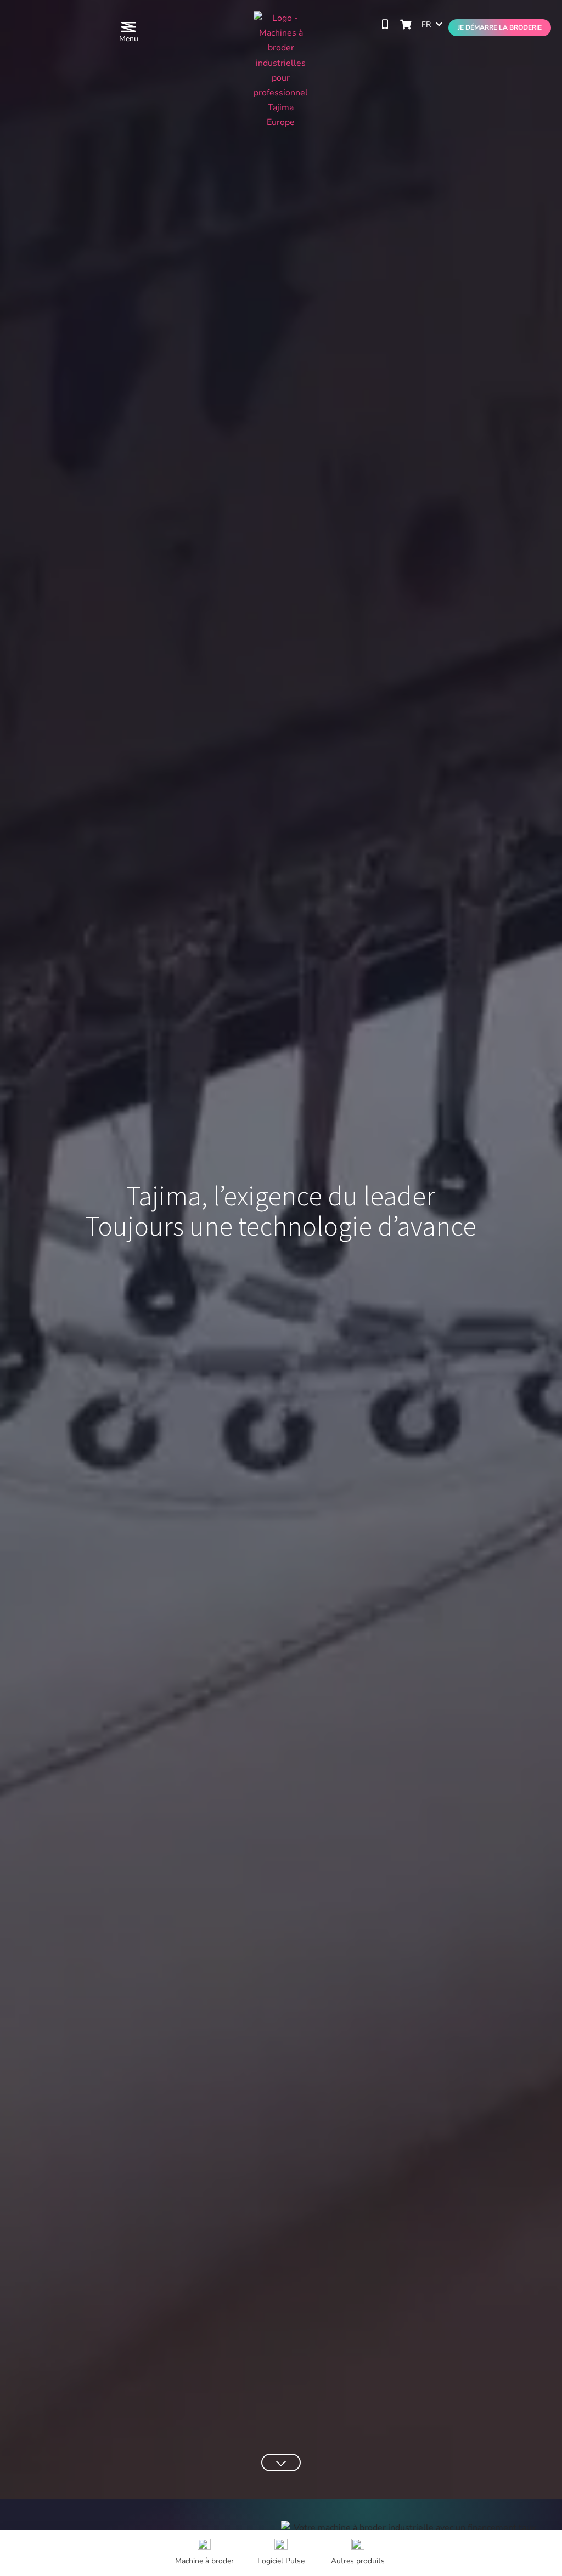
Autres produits (358, 2561)
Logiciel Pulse (281, 2561)
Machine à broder (204, 2561)
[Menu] (128, 27)
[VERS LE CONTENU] (281, 2462)
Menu (129, 39)
